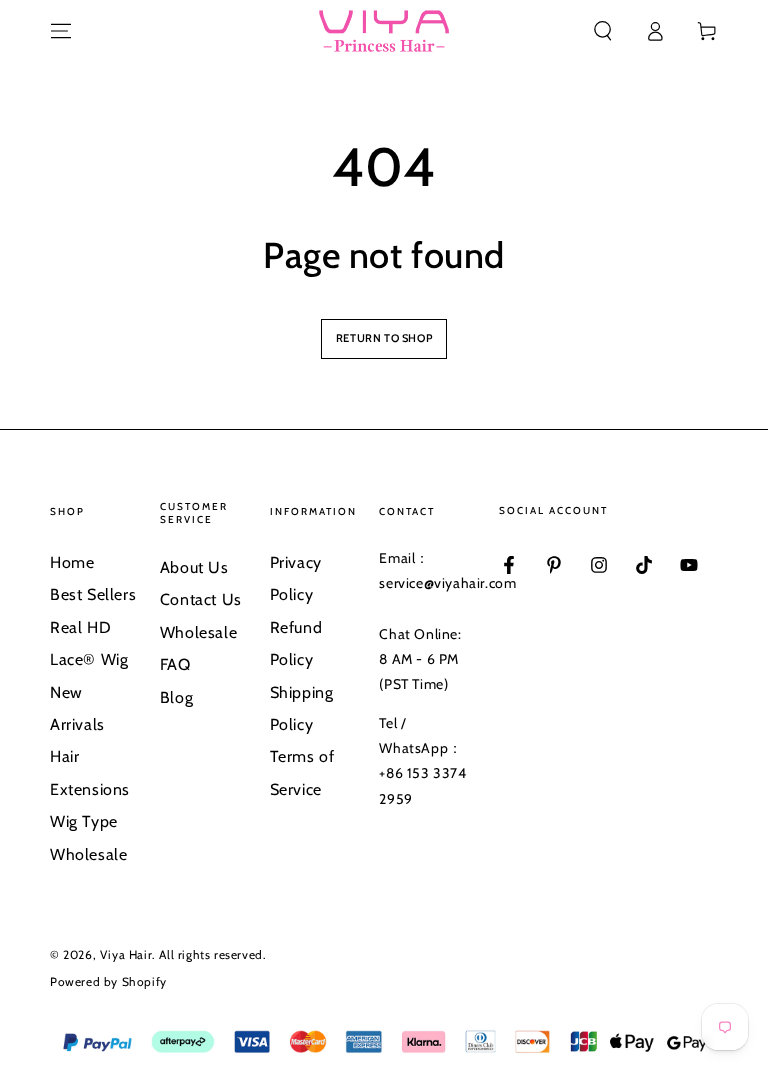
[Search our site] (603, 31)
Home (72, 562)
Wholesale (88, 854)
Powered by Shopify (108, 981)
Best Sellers (93, 594)
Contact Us (201, 599)
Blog (176, 697)
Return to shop (384, 338)
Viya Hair (126, 954)
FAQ (175, 664)
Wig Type (84, 821)
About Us (194, 567)
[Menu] (61, 31)
